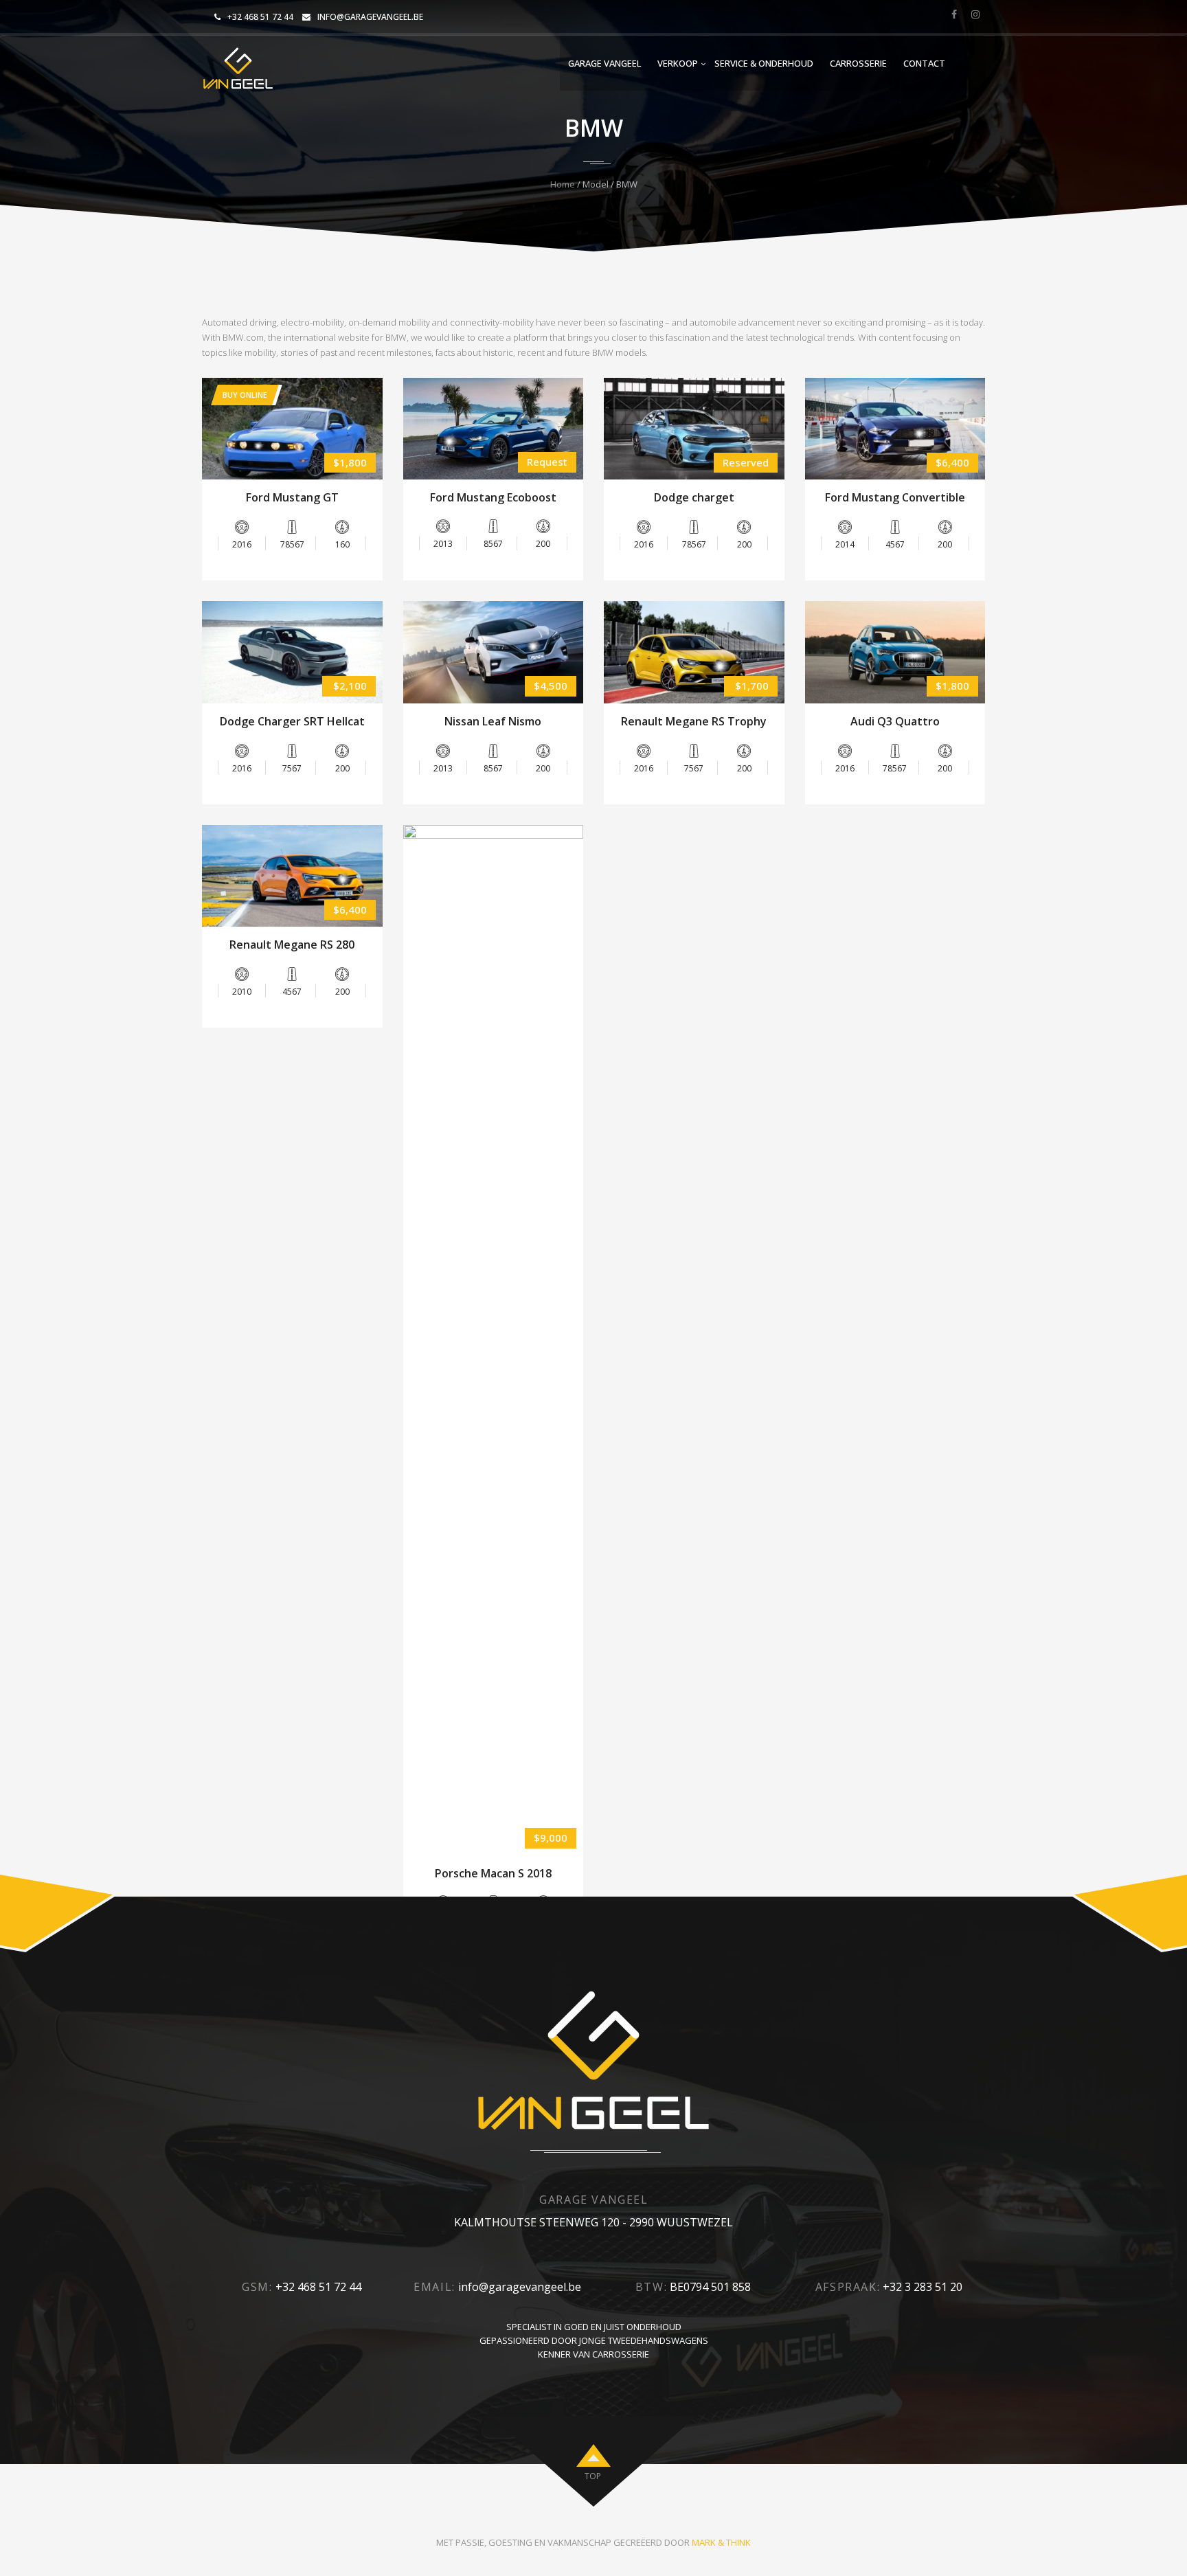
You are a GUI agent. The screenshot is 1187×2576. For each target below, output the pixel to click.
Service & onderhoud (764, 63)
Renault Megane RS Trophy (694, 721)
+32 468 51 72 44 (260, 17)
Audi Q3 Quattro (895, 721)
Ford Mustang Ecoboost (493, 497)
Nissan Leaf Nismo (493, 721)
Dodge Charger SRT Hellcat (292, 721)
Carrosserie (858, 63)
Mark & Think (721, 2542)
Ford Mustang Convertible (895, 497)
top (593, 2476)
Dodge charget (694, 497)
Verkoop (678, 63)
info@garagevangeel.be (370, 17)
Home (563, 184)
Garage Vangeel (604, 63)
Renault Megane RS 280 (292, 945)
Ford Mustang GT (292, 497)
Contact (924, 63)
